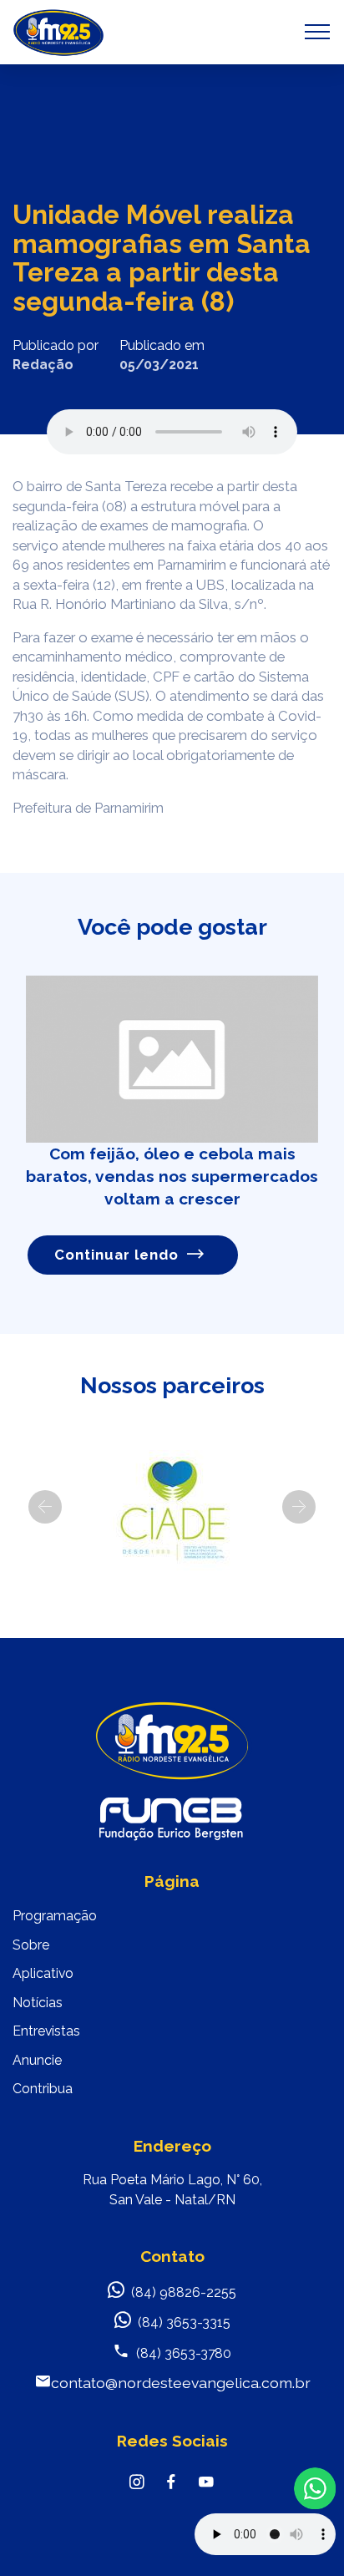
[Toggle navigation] (318, 32)
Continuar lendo (116, 1255)
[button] (45, 1507)
